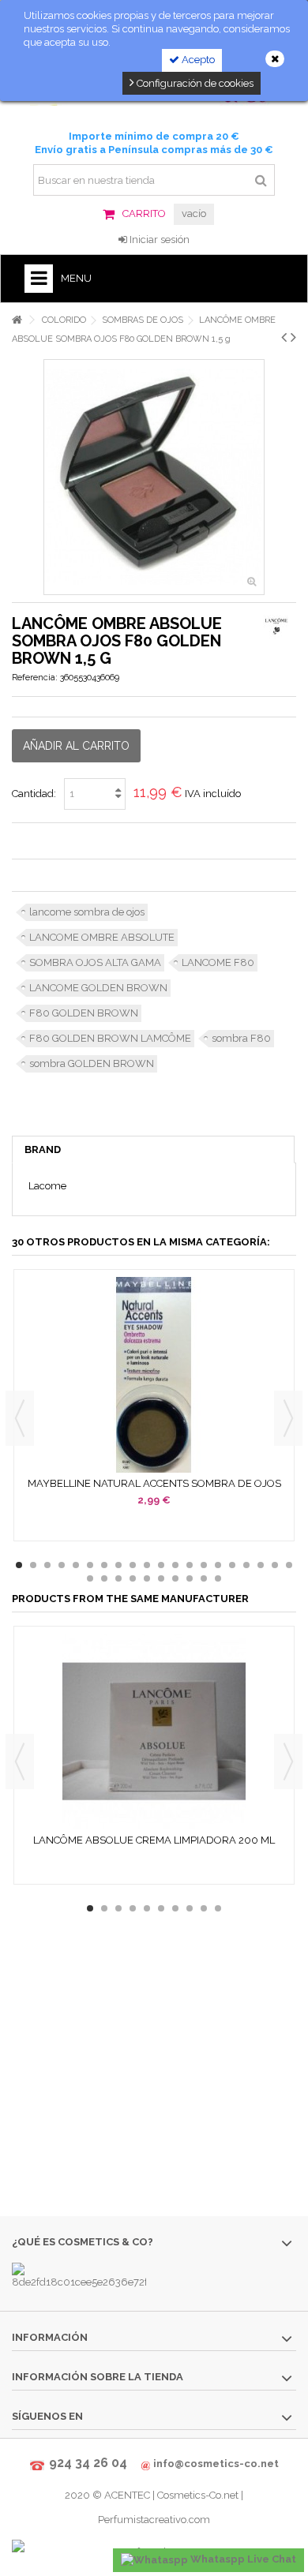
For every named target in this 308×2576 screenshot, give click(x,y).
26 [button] (161, 1578)
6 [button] (90, 1565)
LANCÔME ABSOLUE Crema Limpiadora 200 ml (154, 1840)
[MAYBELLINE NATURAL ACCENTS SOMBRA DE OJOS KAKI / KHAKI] (154, 1375)
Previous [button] (20, 1418)
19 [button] (275, 1565)
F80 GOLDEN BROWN (84, 1013)
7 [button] (104, 1565)
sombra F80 (241, 1038)
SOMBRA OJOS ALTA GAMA (95, 962)
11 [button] (161, 1565)
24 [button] (133, 1578)
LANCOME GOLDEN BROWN (98, 988)
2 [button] (33, 1565)
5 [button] (76, 1565)
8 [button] (118, 1565)
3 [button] (47, 1565)
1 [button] (19, 1565)
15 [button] (218, 1565)
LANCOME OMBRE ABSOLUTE (102, 937)
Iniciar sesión (158, 240)
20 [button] (289, 1565)
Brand (43, 1149)
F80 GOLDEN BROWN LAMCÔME (110, 1038)
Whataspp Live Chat (242, 2559)
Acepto (197, 60)
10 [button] (147, 1565)
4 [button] (62, 1565)
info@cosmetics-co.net (216, 2464)
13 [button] (190, 1565)
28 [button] (190, 1578)
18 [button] (261, 1565)
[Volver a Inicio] (17, 320)
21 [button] (90, 1578)
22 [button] (104, 1578)
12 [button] (175, 1565)
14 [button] (204, 1565)
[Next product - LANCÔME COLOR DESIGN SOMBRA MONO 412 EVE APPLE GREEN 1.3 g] (293, 337)
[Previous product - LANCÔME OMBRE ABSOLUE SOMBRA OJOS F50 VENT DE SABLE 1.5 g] (284, 337)
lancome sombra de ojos (87, 912)
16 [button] (232, 1565)
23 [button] (118, 1578)
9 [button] (133, 1565)
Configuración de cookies (194, 83)
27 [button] (175, 1578)
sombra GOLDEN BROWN (92, 1063)
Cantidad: (34, 794)
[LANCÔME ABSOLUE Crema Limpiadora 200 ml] (154, 1732)
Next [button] (288, 1418)
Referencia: (35, 678)
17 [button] (246, 1565)
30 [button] (218, 1578)
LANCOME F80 (218, 962)
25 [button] (147, 1578)
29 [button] (204, 1578)
